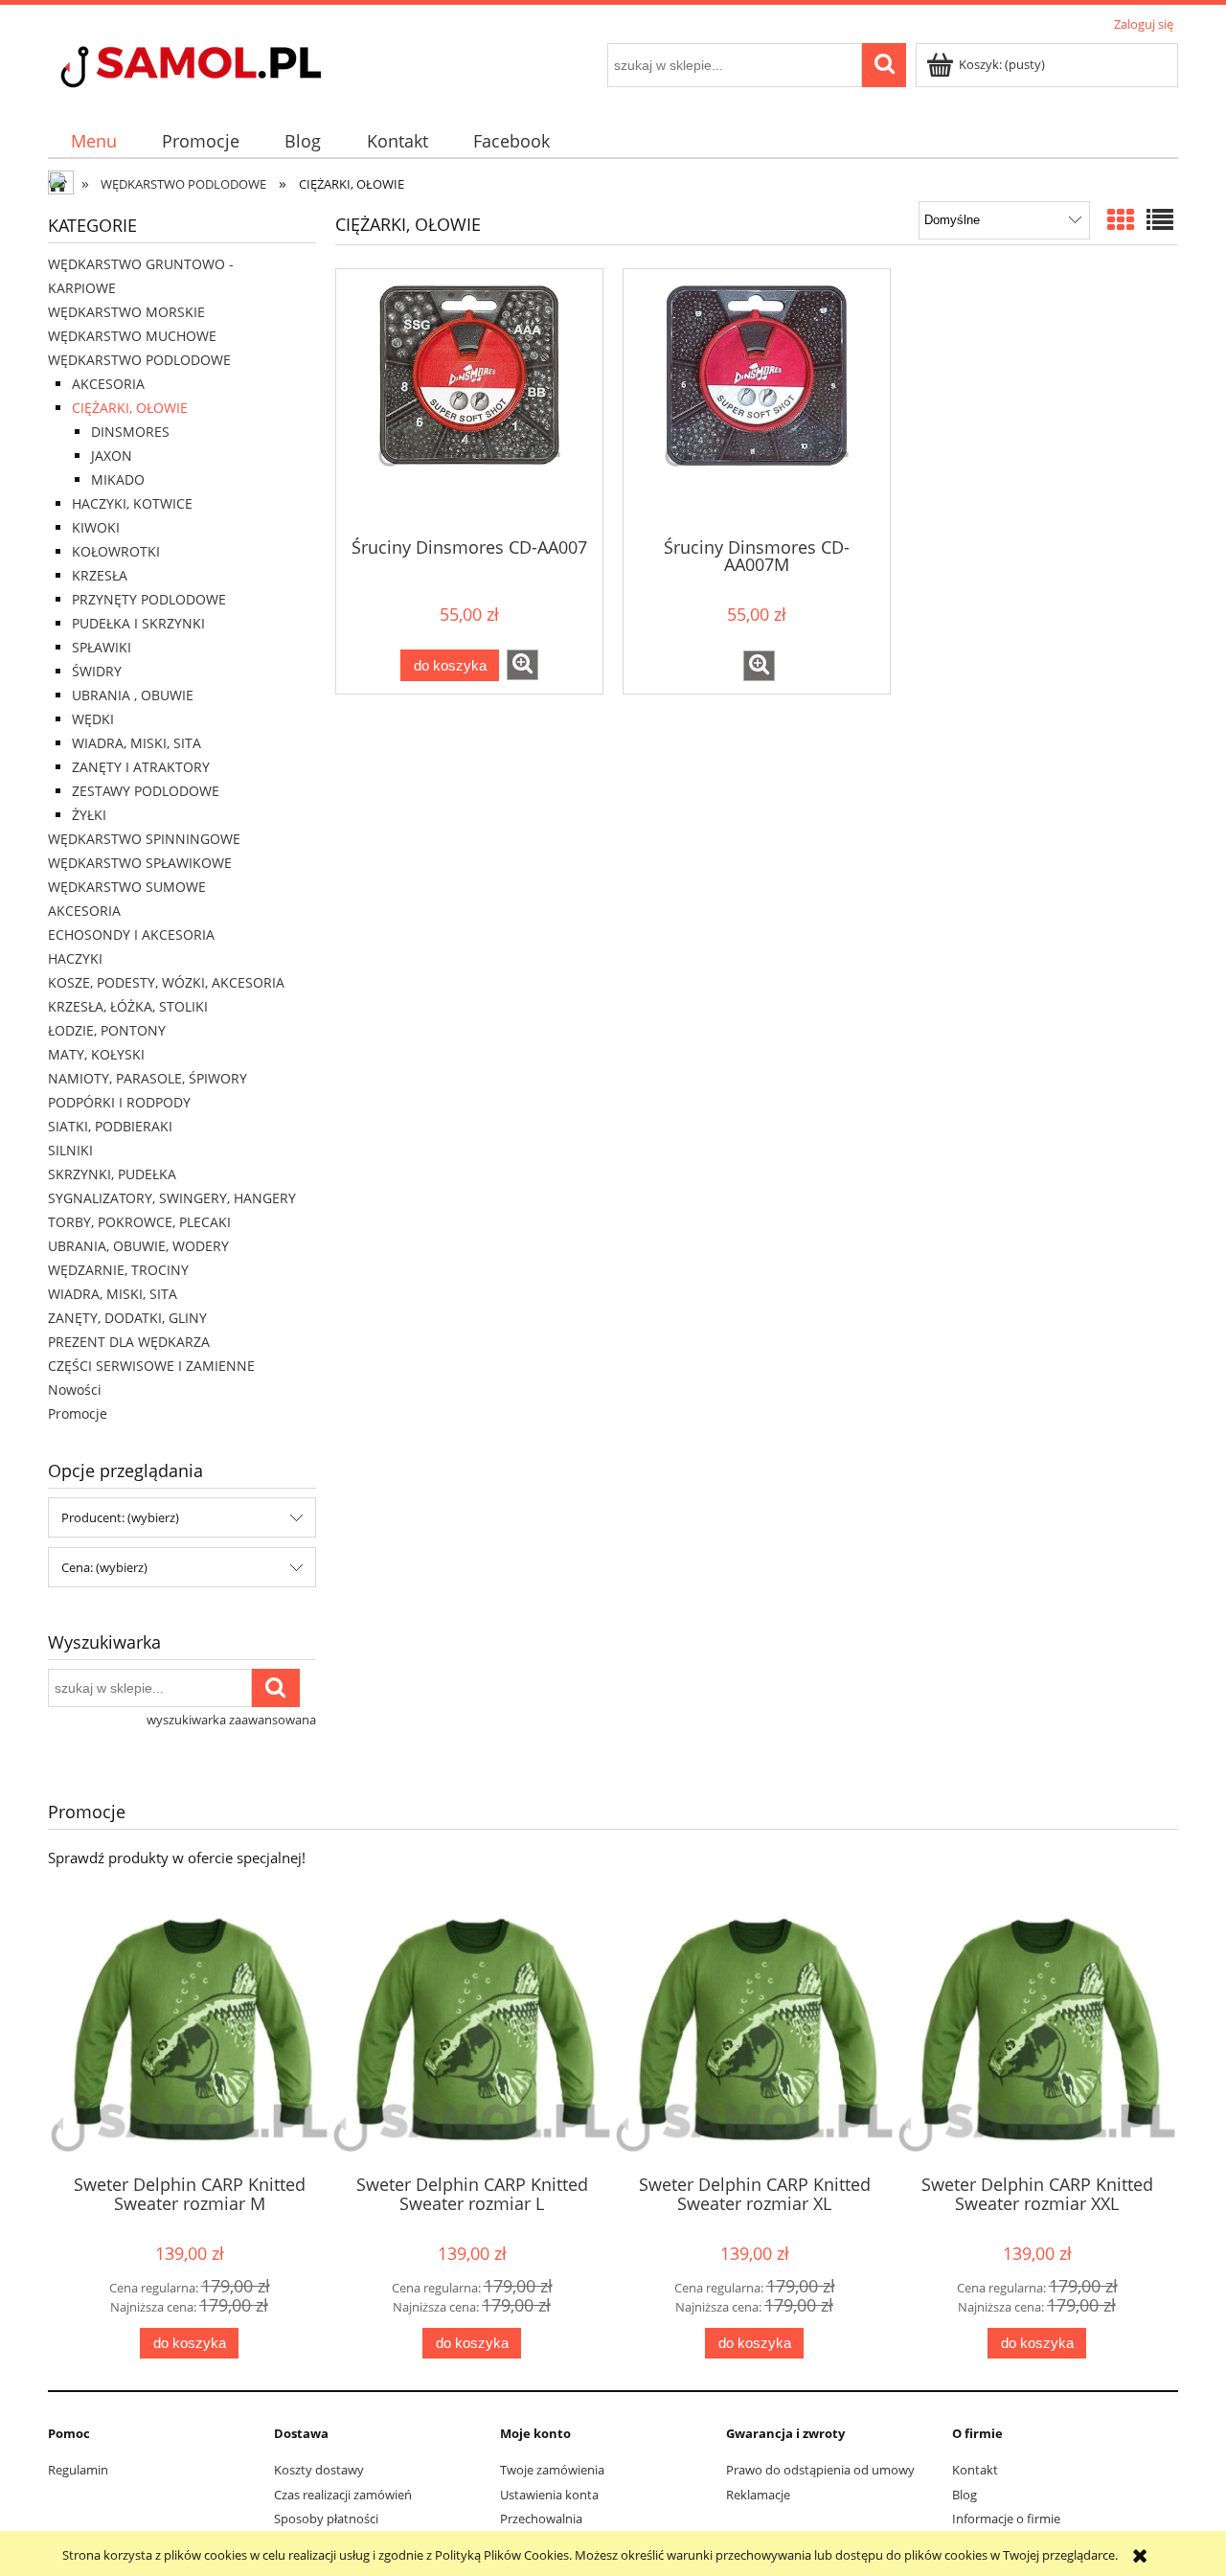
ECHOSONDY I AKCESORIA (131, 935)
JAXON (112, 456)
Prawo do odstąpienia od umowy (820, 2470)
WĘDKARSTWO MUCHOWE (132, 336)
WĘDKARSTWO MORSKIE (126, 312)
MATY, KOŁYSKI (96, 1054)
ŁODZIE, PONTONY (107, 1030)
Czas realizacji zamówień (343, 2495)
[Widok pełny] (1160, 219)
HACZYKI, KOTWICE (132, 503)
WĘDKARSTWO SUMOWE (127, 887)
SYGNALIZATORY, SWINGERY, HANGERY (172, 1198)
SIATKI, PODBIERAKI (110, 1126)
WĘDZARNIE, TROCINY (118, 1270)
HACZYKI (75, 958)
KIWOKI (96, 527)
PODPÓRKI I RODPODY (119, 1102)
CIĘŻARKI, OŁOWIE (130, 408)
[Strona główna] (225, 69)
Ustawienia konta (549, 2495)
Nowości (75, 1390)
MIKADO (118, 479)
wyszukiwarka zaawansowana (231, 1720)
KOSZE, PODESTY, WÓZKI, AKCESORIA (166, 982)
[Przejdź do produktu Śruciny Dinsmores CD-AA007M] (757, 401)
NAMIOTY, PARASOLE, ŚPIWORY (148, 1078)
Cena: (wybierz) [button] (104, 1567)
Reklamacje (758, 2495)
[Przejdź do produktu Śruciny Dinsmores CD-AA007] (469, 401)
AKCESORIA (108, 384)
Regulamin (78, 2470)
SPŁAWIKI (102, 647)
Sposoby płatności (326, 2519)
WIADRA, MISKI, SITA (136, 743)
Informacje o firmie (1006, 2519)
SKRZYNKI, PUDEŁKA (112, 1174)
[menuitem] (93, 141)
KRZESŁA (100, 575)
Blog (965, 2495)
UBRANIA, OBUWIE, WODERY (138, 1246)
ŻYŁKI (89, 815)
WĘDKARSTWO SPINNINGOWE (144, 839)
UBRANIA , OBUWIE (133, 695)
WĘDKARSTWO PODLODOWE (139, 360)
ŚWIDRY (97, 671)
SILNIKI (70, 1150)
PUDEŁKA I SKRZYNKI (138, 623)
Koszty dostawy (319, 2470)
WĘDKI (93, 719)
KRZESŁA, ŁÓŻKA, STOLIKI (128, 1006)
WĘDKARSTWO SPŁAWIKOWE (140, 863)
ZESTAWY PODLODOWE (146, 791)
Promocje (78, 1413)
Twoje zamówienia (552, 2470)
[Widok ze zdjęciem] (1121, 219)
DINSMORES (130, 432)
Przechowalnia (541, 2519)
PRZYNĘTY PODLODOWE (149, 599)
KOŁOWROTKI (116, 551)
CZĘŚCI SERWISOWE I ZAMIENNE (151, 1366)
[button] (522, 665)
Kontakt (975, 2470)
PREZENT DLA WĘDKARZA (129, 1342)
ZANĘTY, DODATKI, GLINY (127, 1318)
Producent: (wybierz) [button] (120, 1517)
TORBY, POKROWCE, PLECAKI (139, 1222)
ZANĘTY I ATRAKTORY (141, 767)
